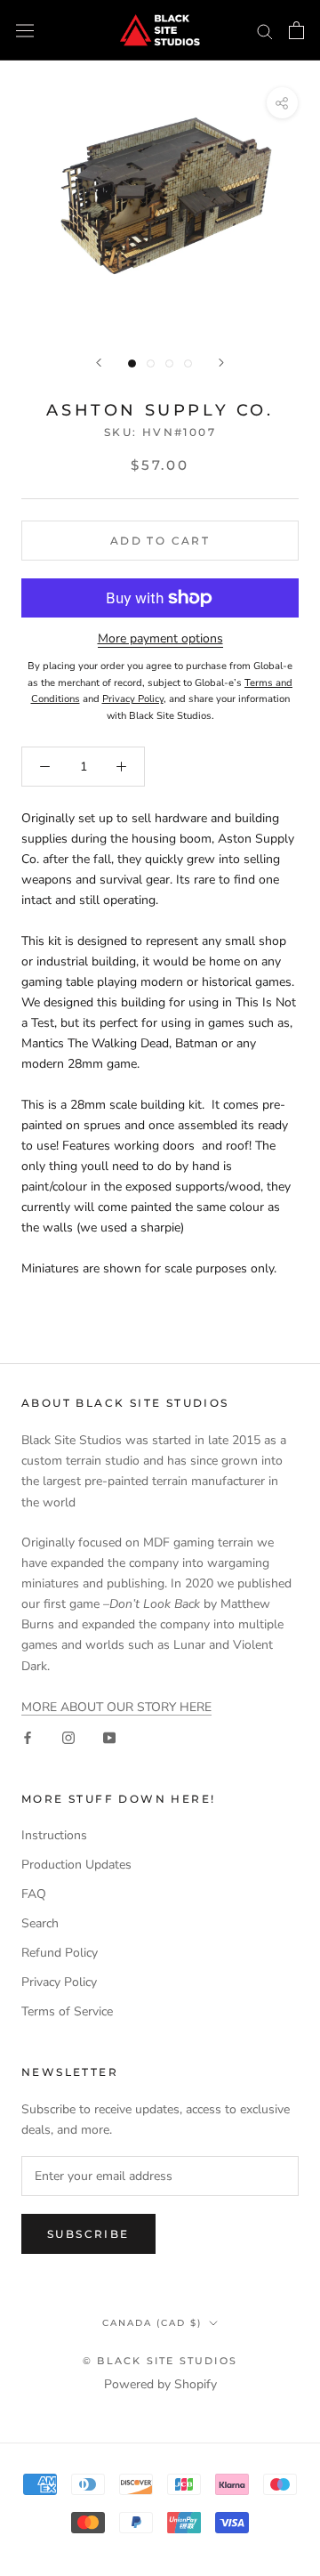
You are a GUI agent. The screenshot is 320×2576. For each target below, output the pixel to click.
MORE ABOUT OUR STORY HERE (116, 1707)
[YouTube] (109, 1737)
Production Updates (76, 1865)
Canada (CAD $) (152, 2323)
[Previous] (99, 363)
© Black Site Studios (160, 2361)
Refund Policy (60, 1953)
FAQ (34, 1894)
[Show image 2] (151, 363)
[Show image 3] (169, 363)
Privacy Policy (59, 1982)
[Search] (265, 31)
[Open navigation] (25, 31)
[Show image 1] (132, 363)
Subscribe (88, 2234)
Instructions (54, 1835)
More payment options (160, 638)
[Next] (221, 363)
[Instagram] (68, 1737)
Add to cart (160, 541)
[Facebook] (28, 1737)
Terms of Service (67, 2011)
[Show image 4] (188, 363)
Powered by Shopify (160, 2384)
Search (40, 1923)
